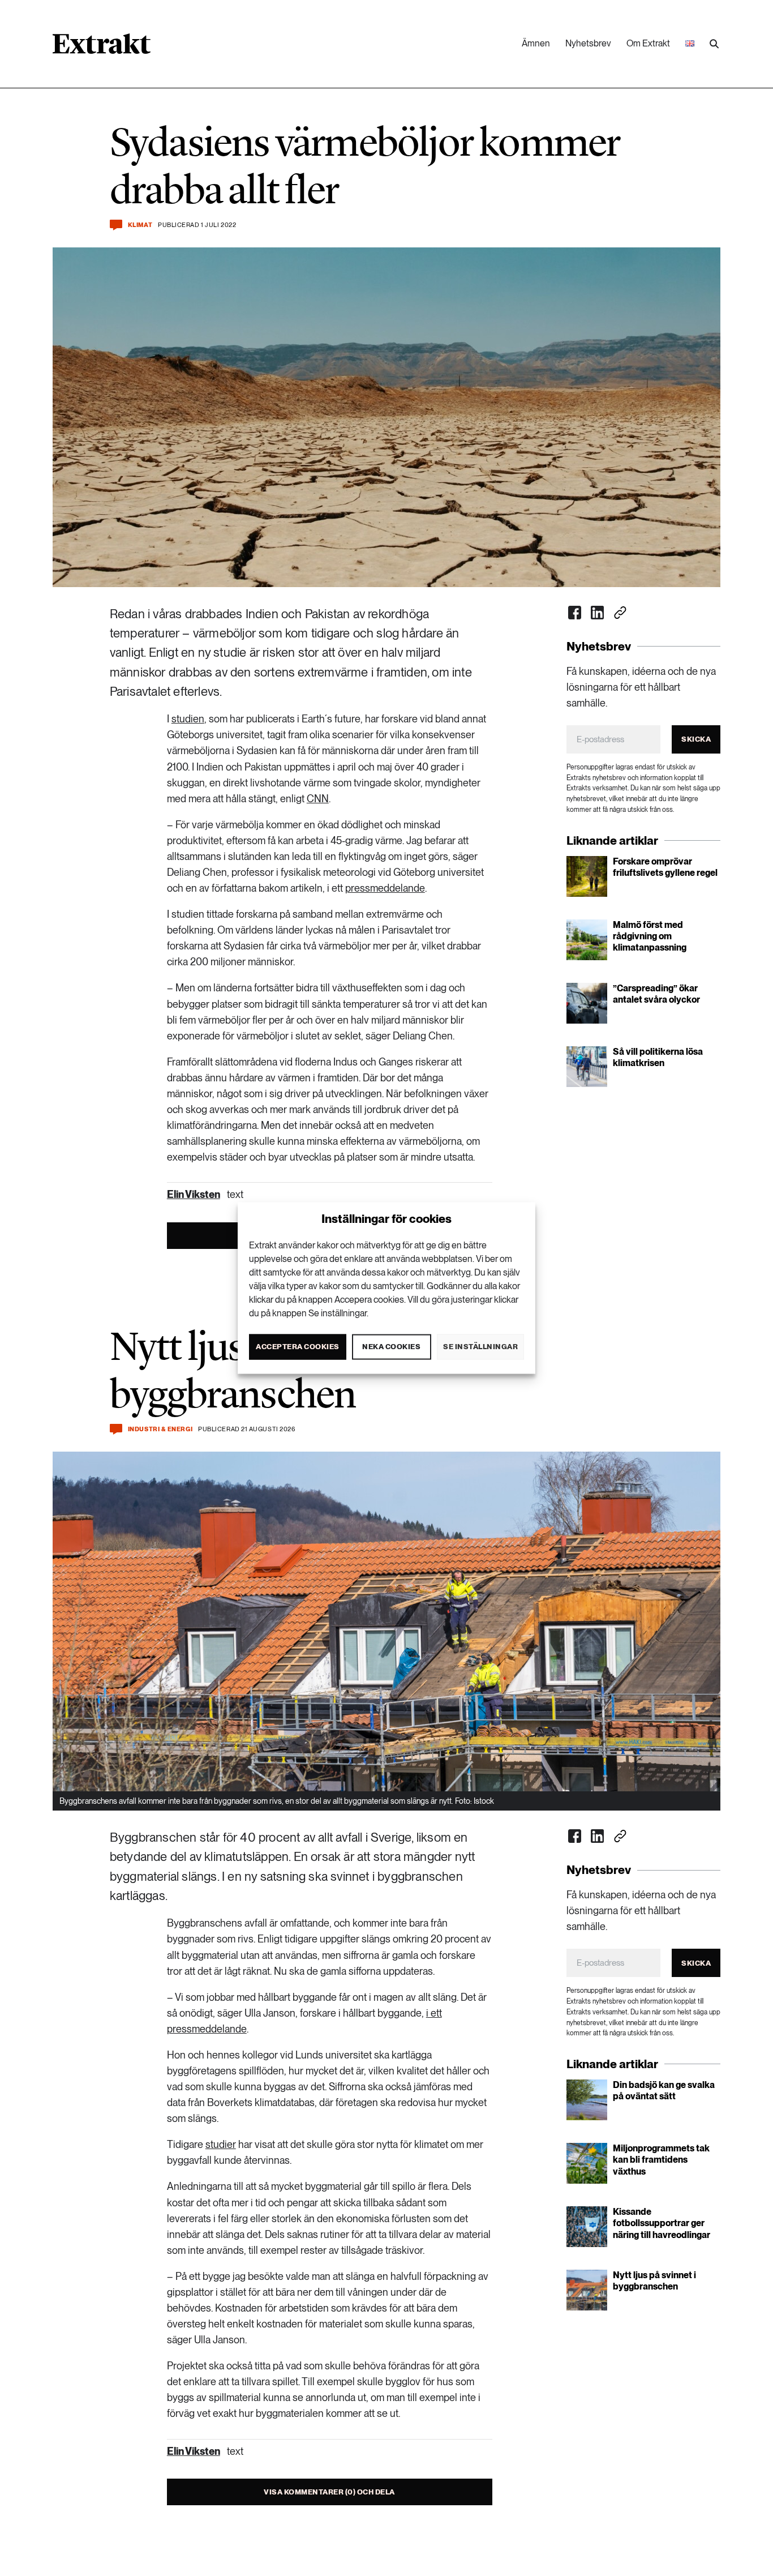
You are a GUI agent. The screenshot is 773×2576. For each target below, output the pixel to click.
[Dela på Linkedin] (598, 613)
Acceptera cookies (298, 1347)
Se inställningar (480, 1347)
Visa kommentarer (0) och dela (329, 2492)
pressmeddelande (385, 888)
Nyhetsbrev (588, 43)
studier (221, 2144)
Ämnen (536, 43)
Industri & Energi (160, 1429)
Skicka (696, 739)
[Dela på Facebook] (575, 613)
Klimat (140, 225)
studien (188, 719)
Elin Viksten (194, 1194)
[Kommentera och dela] (116, 225)
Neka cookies (391, 1347)
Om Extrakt (648, 43)
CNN (318, 799)
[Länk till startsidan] (102, 48)
